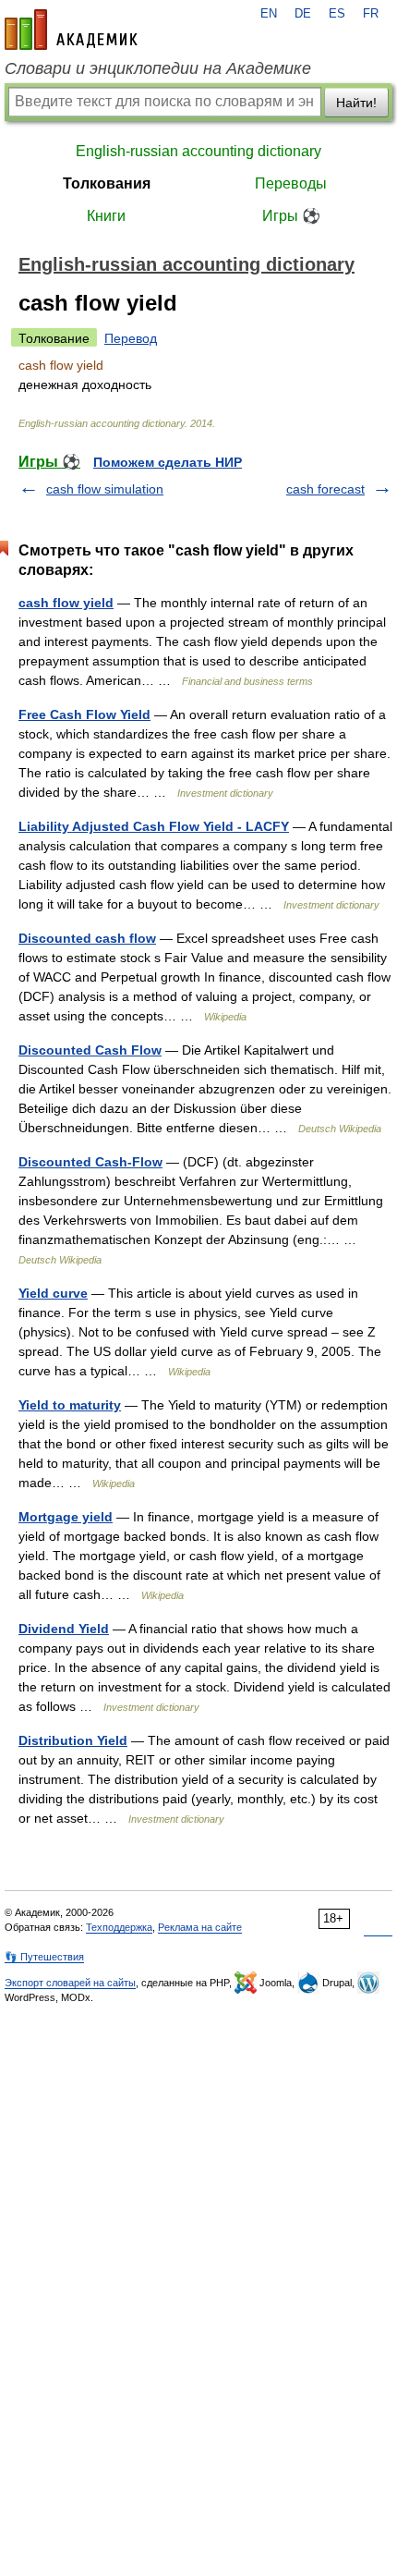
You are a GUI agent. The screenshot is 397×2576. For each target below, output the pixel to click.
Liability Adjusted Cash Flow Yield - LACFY (154, 826)
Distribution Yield (73, 1740)
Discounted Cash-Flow (90, 1162)
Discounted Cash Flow (90, 1050)
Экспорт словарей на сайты (70, 1983)
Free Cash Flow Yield (84, 714)
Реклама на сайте (200, 1927)
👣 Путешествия (44, 1957)
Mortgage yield (66, 1517)
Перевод (131, 338)
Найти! (356, 103)
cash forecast (325, 489)
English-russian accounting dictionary (198, 151)
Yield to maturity (70, 1405)
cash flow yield (66, 603)
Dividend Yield (64, 1629)
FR (371, 14)
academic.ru (71, 30)
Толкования (107, 183)
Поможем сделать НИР (168, 462)
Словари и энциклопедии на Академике (158, 68)
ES (337, 14)
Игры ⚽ (291, 216)
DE (303, 14)
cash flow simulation (105, 489)
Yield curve (53, 1293)
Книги (106, 216)
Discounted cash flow (87, 938)
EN (269, 14)
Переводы (291, 183)
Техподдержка (119, 1927)
